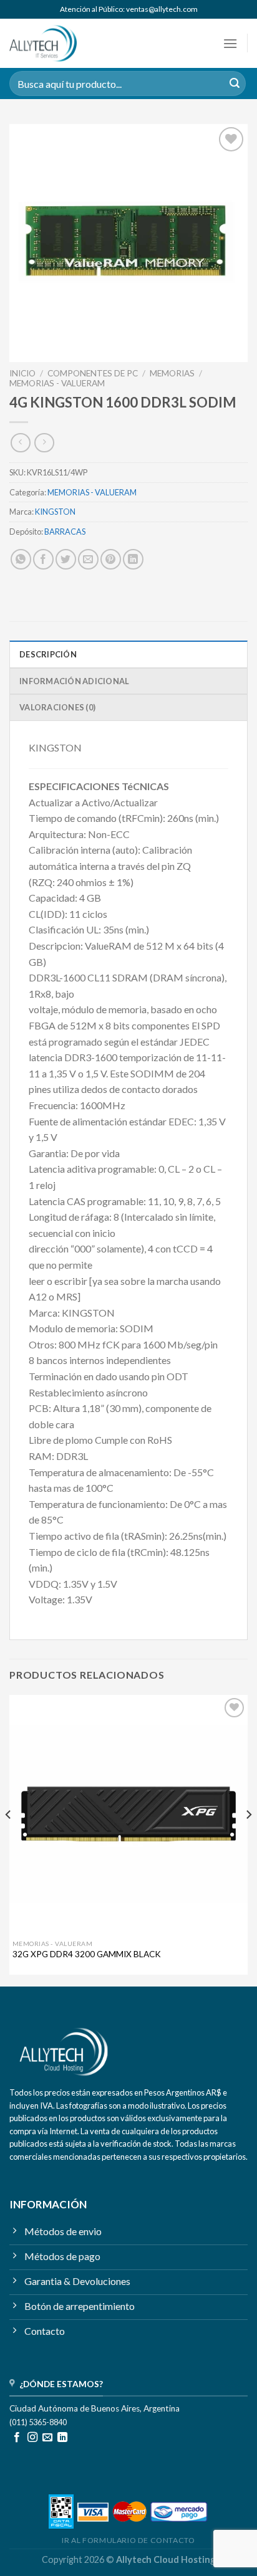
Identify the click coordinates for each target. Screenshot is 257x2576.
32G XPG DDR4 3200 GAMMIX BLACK (87, 1954)
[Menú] (230, 43)
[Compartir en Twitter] (66, 559)
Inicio (22, 373)
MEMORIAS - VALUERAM (57, 383)
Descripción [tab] (48, 654)
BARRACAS (65, 532)
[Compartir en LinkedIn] (133, 559)
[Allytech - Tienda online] (61, 43)
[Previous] (9, 1839)
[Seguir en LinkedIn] (62, 2438)
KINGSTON (55, 512)
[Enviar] (235, 83)
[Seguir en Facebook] (17, 2438)
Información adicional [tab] (74, 681)
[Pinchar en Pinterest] (111, 559)
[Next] (248, 1839)
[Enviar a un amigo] (88, 559)
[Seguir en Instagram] (32, 2438)
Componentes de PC (93, 373)
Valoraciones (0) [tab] (57, 707)
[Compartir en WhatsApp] (21, 559)
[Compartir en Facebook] (43, 559)
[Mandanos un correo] (47, 2438)
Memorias (172, 373)
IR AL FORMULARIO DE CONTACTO (128, 2540)
